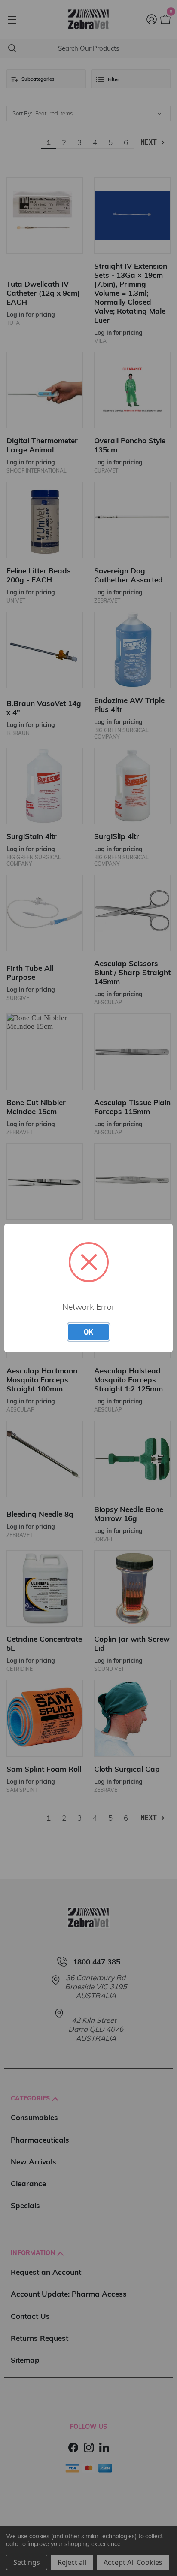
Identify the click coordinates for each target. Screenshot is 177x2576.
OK (88, 1332)
